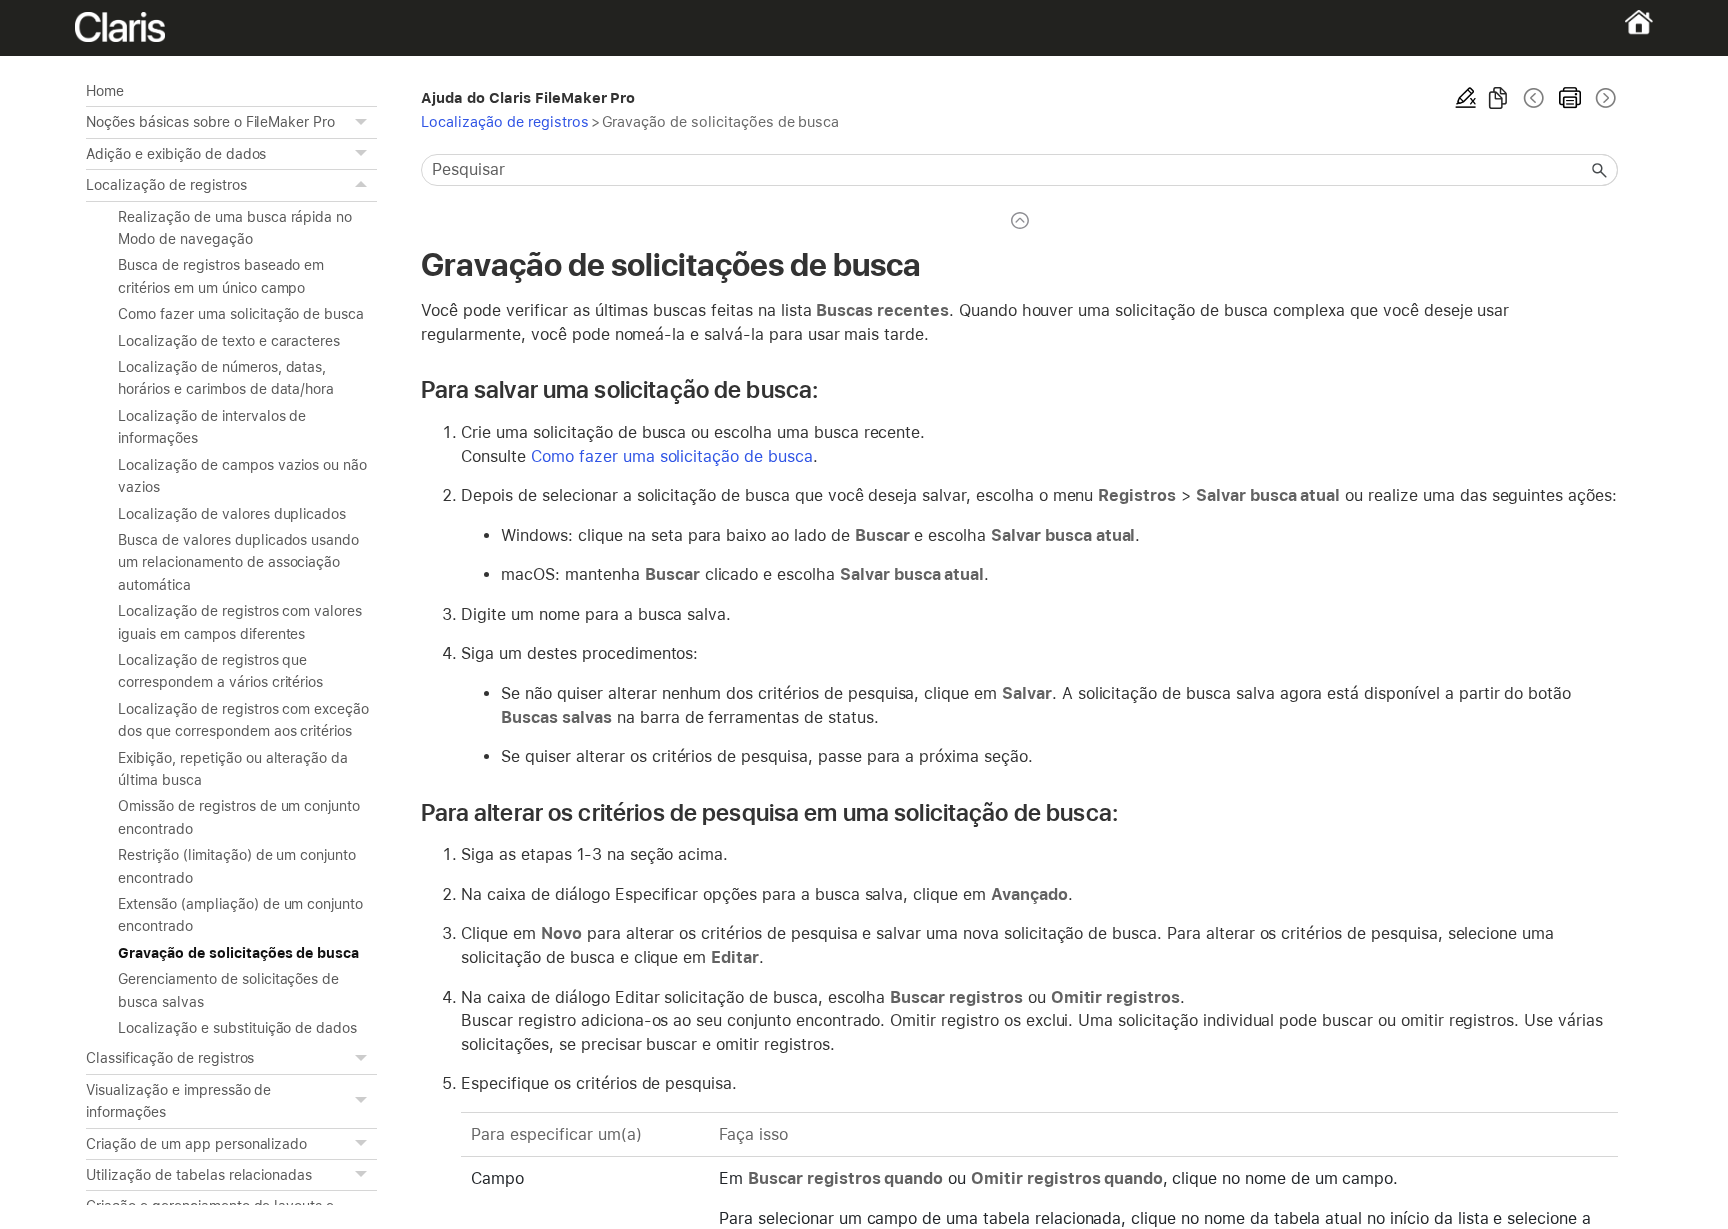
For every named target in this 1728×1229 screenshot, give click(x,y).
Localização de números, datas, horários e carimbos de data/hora (226, 378)
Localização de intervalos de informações (212, 427)
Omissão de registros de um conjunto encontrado (239, 817)
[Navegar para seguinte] (1604, 98)
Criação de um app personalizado (196, 1144)
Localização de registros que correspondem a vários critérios (220, 671)
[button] (363, 122)
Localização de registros (166, 185)
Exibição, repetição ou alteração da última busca (233, 769)
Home (105, 91)
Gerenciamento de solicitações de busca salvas (228, 990)
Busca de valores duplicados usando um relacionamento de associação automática (238, 562)
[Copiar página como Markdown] (1498, 98)
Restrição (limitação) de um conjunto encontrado (237, 866)
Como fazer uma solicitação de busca (241, 314)
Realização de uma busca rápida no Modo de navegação (235, 228)
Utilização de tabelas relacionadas (199, 1175)
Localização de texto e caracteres (229, 341)
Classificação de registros (170, 1058)
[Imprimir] (1570, 98)
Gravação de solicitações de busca (238, 953)
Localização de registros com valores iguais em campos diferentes (240, 622)
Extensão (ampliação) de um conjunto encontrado (240, 915)
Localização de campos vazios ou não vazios (242, 476)
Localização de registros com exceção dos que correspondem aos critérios (243, 720)
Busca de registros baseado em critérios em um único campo (221, 276)
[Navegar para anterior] (1534, 98)
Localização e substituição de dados (237, 1028)
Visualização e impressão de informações (178, 1101)
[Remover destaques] (1466, 98)
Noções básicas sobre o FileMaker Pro (210, 122)
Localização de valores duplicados (232, 514)
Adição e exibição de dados (176, 154)
